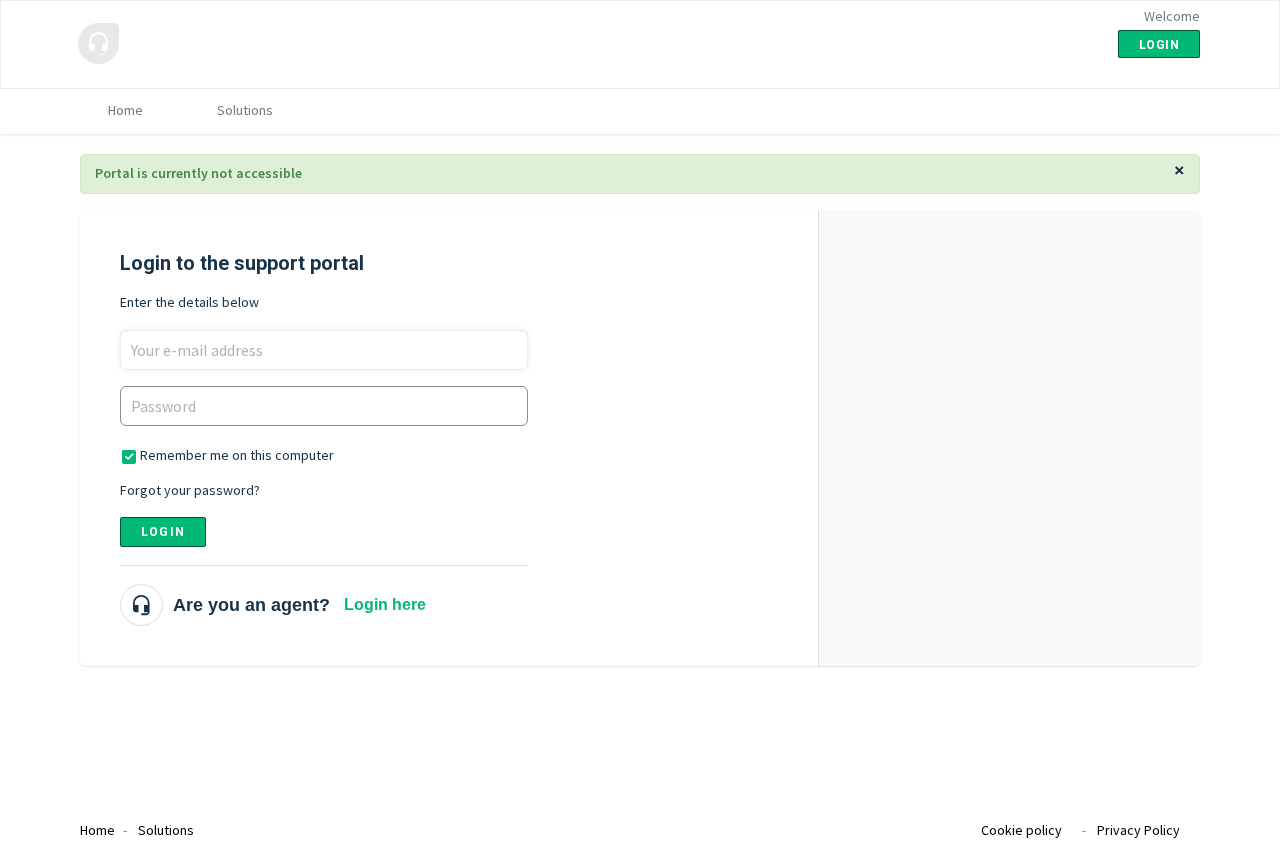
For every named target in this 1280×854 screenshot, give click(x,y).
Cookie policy (1021, 830)
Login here (385, 604)
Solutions (245, 110)
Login (163, 532)
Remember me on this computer (237, 455)
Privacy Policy (1138, 830)
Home (125, 110)
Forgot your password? (190, 490)
